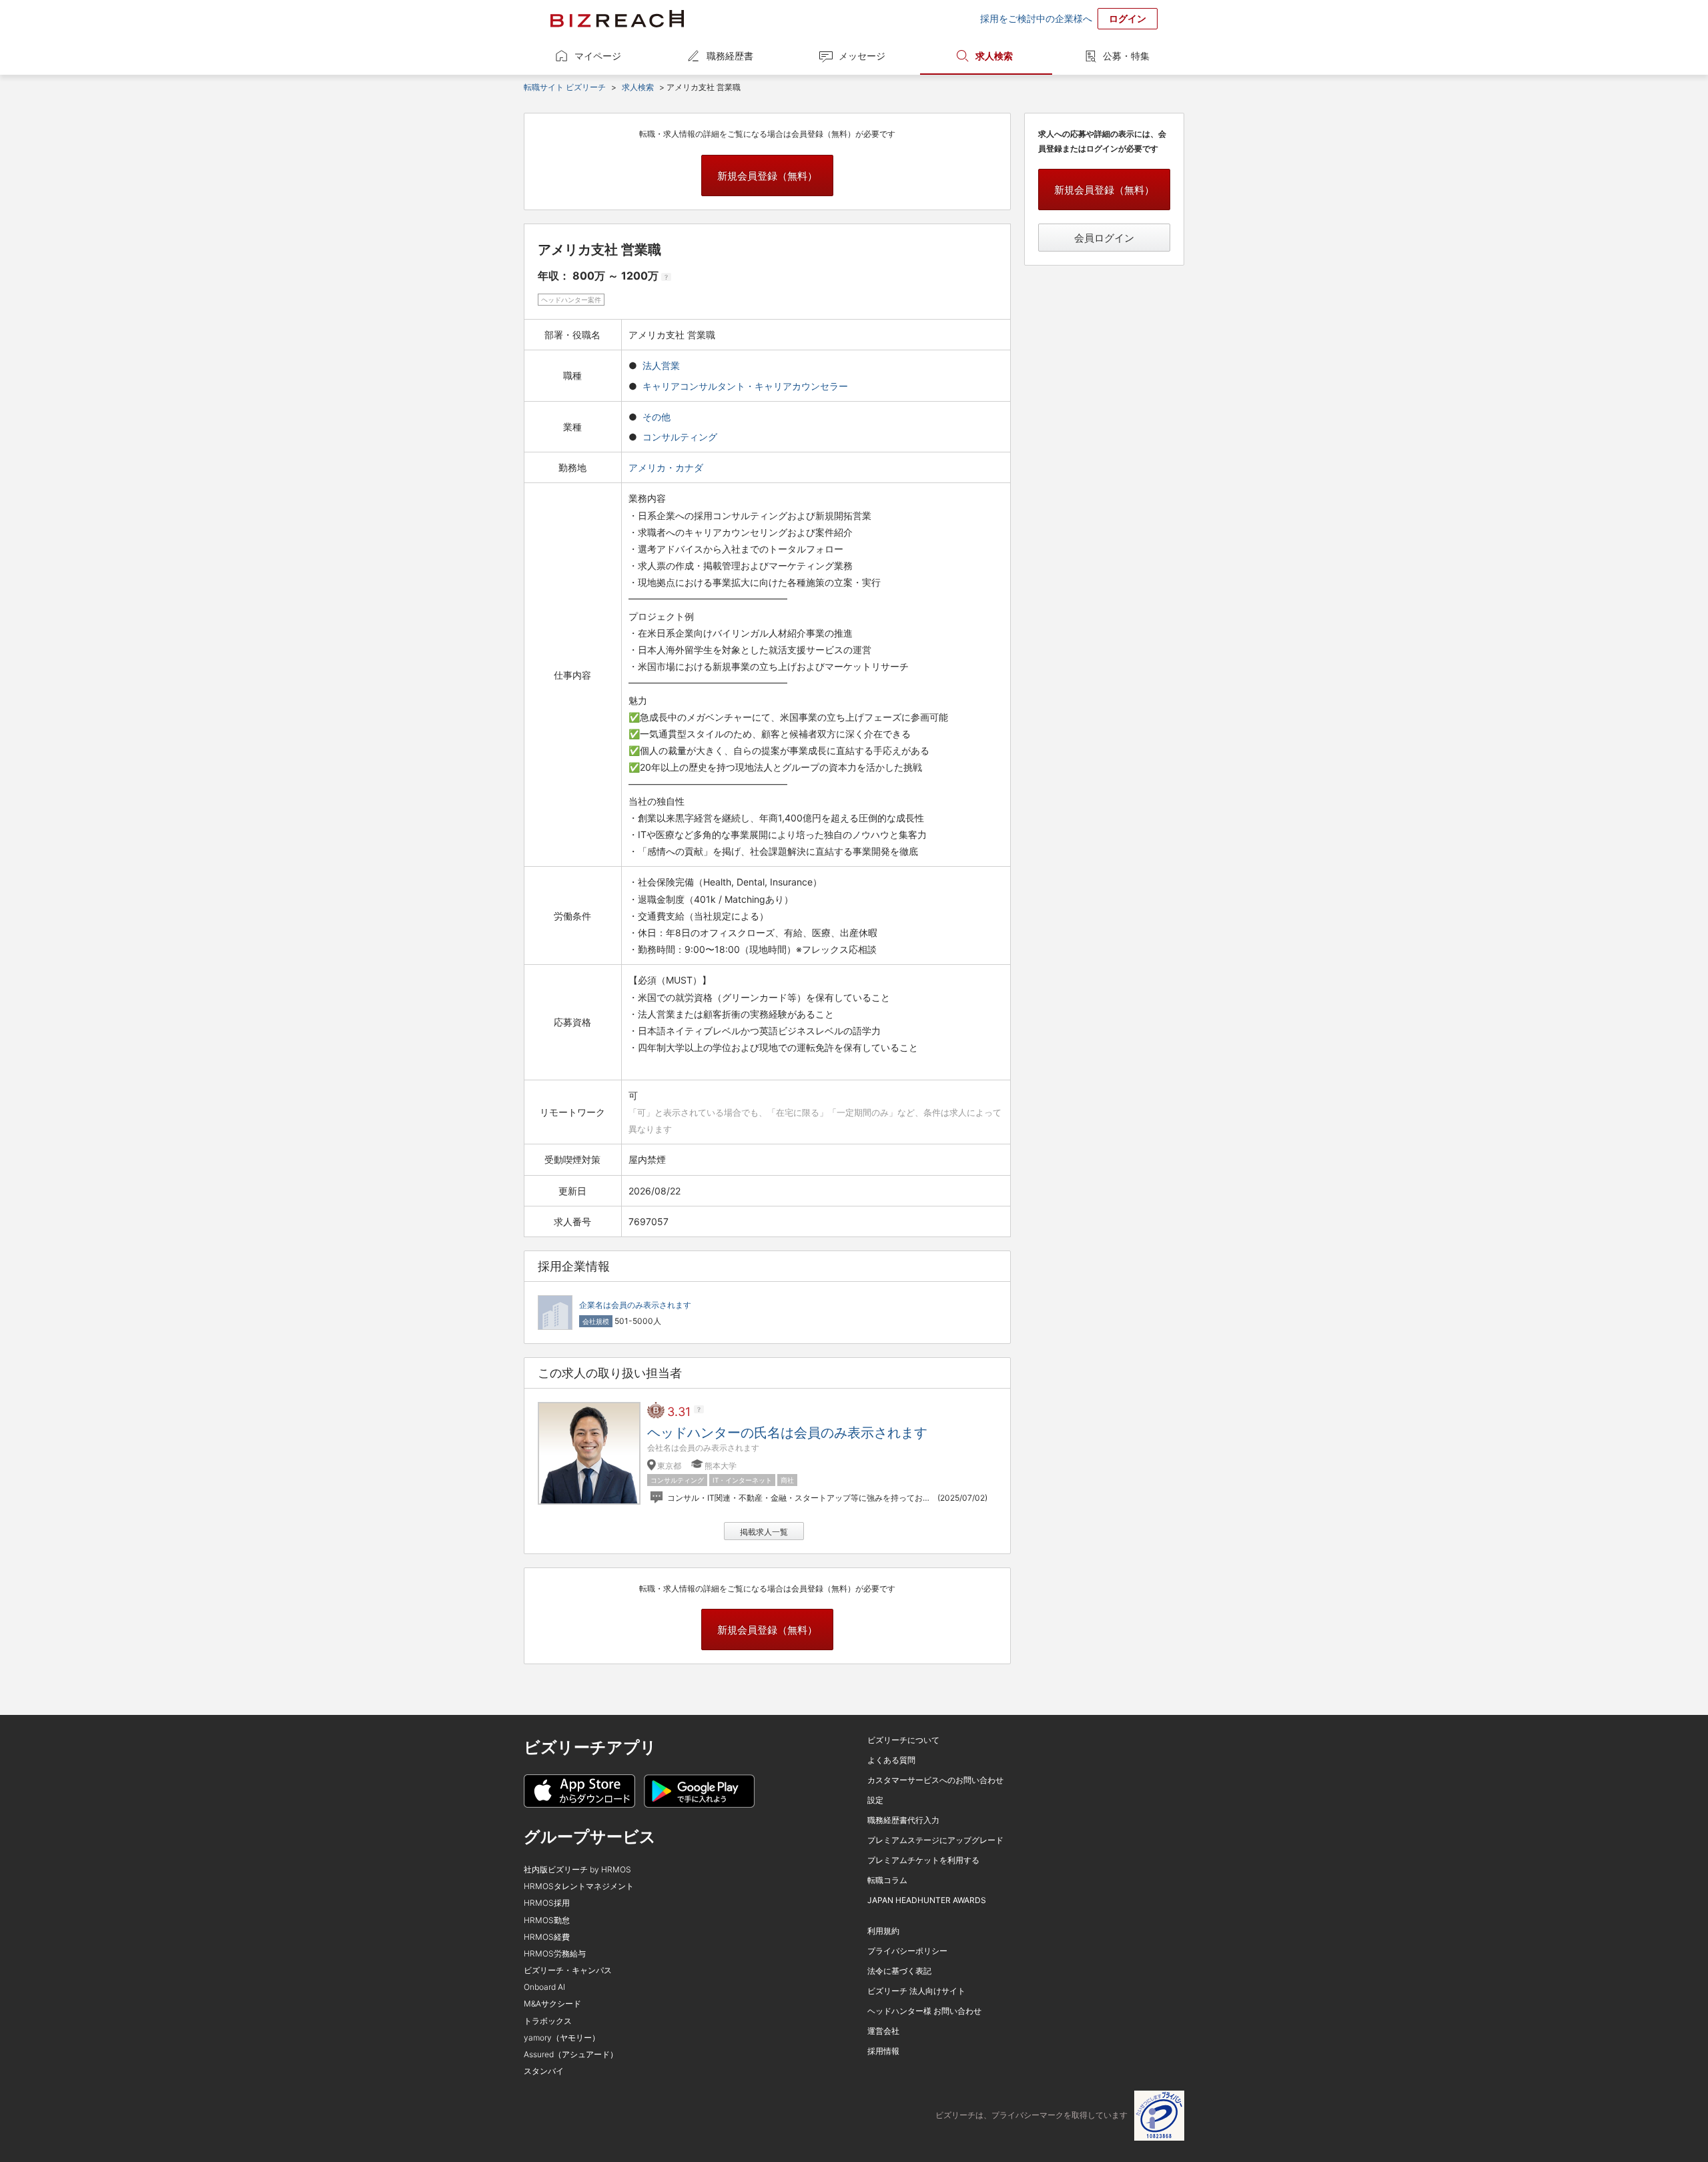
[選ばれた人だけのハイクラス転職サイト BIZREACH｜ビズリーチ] (617, 19)
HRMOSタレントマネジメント (579, 1886)
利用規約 (883, 1931)
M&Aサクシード (552, 2004)
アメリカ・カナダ (667, 467)
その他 (657, 417)
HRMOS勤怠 (547, 1920)
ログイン (1128, 18)
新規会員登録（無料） (767, 176)
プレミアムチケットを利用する (923, 1860)
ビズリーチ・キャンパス (568, 1970)
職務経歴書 (730, 56)
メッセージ (862, 56)
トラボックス (548, 2021)
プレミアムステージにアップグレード (935, 1840)
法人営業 (661, 365)
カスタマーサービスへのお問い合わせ (935, 1780)
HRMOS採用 (547, 1903)
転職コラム (887, 1880)
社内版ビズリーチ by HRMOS (577, 1869)
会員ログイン (1104, 238)
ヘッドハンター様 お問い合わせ (924, 2011)
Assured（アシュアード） (571, 2054)
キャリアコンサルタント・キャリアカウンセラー (745, 386)
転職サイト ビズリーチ (565, 87)
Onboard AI (544, 1987)
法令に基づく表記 (899, 1971)
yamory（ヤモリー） (562, 2038)
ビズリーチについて (903, 1740)
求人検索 (994, 56)
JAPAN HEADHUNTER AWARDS (927, 1900)
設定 (875, 1800)
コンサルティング (680, 437)
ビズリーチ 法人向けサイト (916, 1991)
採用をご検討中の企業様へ (1036, 18)
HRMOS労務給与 (555, 1953)
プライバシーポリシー (907, 1951)
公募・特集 (1126, 56)
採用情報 (883, 2051)
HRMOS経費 (547, 1937)
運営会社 (883, 2031)
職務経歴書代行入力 (903, 1820)
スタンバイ (544, 2071)
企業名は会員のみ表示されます (635, 1305)
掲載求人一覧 (764, 1532)
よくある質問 (891, 1760)
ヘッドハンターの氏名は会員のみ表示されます (787, 1433)
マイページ (598, 56)
